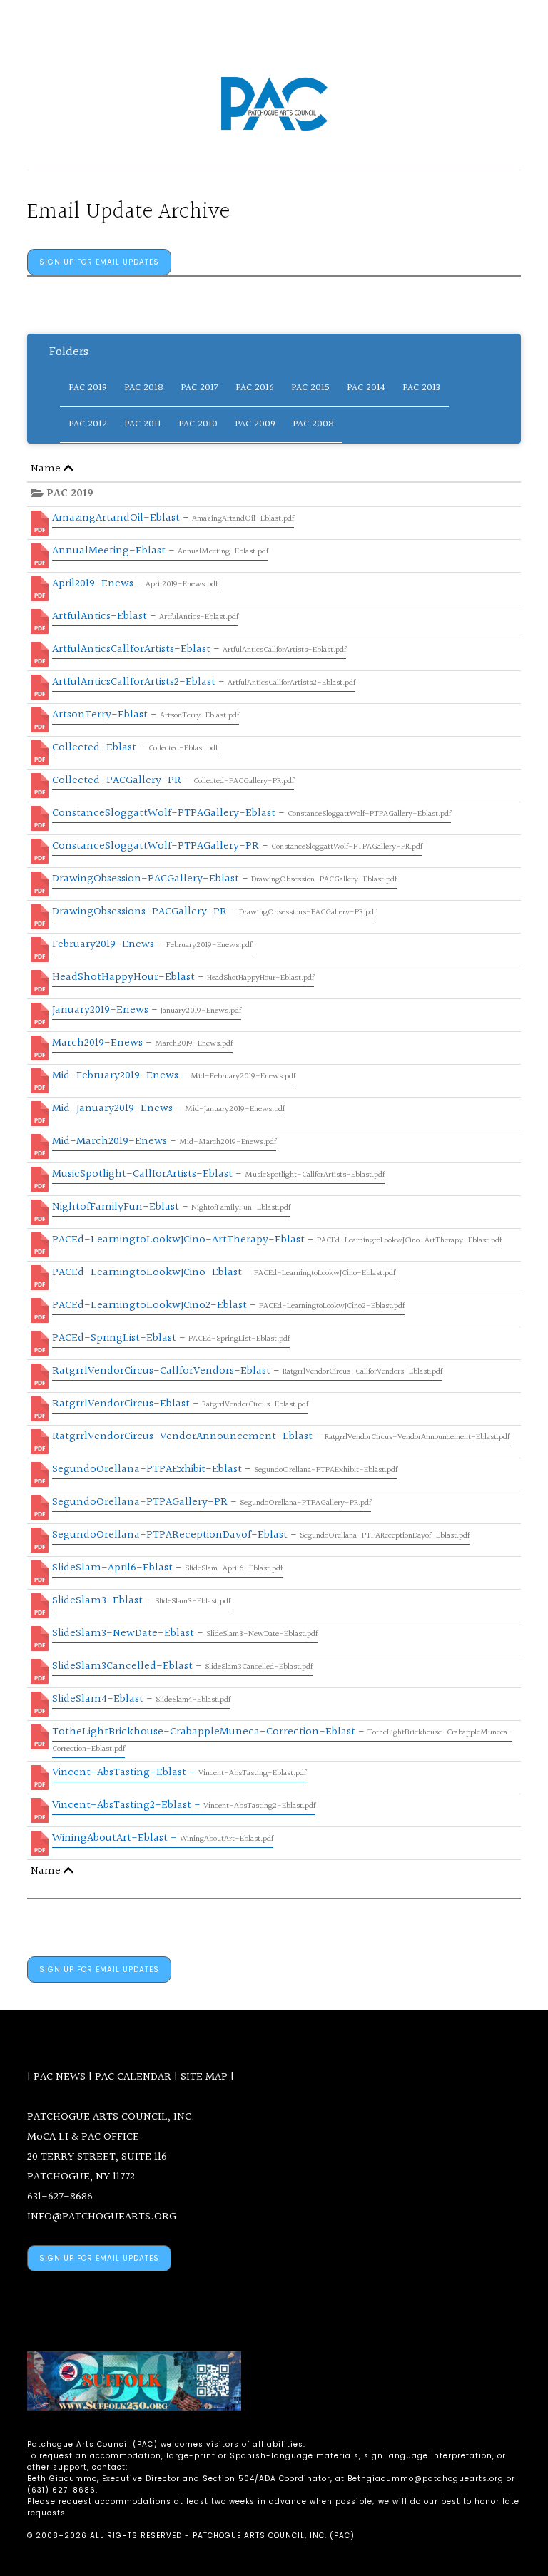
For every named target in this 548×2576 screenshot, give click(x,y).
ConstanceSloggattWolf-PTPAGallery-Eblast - (252, 813)
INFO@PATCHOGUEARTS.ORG (102, 2217)
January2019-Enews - (147, 1010)
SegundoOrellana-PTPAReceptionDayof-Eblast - (261, 1535)
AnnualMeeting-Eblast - (160, 551)
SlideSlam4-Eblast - (141, 1699)
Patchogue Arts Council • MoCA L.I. (274, 104)
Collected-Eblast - (135, 748)
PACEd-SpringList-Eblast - (171, 1338)
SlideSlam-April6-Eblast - (167, 1568)
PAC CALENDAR (133, 2077)
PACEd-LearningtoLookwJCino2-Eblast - (228, 1305)
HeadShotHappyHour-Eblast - (183, 977)
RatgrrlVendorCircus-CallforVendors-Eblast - (247, 1371)
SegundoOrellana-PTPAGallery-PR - (212, 1502)
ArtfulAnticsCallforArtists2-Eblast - (204, 682)
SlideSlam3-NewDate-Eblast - (185, 1634)
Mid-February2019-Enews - (174, 1076)
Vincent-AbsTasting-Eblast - (179, 1773)
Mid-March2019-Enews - (164, 1141)
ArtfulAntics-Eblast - (145, 617)
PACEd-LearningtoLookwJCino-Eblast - (224, 1273)
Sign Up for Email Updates (99, 262)
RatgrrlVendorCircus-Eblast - (180, 1404)
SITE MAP (204, 2077)
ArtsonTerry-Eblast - (146, 715)
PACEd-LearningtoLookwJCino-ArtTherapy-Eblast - (277, 1240)
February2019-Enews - (152, 945)
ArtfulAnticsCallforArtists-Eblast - (199, 649)
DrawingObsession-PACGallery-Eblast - (224, 879)
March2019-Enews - (142, 1043)
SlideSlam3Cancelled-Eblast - (182, 1666)
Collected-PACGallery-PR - (173, 781)
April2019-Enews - (135, 584)
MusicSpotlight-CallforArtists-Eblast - (218, 1174)
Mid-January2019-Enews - (168, 1109)
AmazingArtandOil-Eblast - (173, 518)
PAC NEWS (60, 2077)
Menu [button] (280, 30)
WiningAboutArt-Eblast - (163, 1838)
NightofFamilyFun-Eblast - (171, 1207)
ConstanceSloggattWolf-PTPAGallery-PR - (237, 846)
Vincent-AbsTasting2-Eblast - (184, 1805)
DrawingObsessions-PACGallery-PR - (214, 912)
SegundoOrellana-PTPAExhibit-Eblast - (225, 1470)
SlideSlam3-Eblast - (141, 1601)
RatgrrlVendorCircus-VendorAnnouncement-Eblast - (281, 1437)
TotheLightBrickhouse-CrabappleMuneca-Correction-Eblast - (282, 1739)
